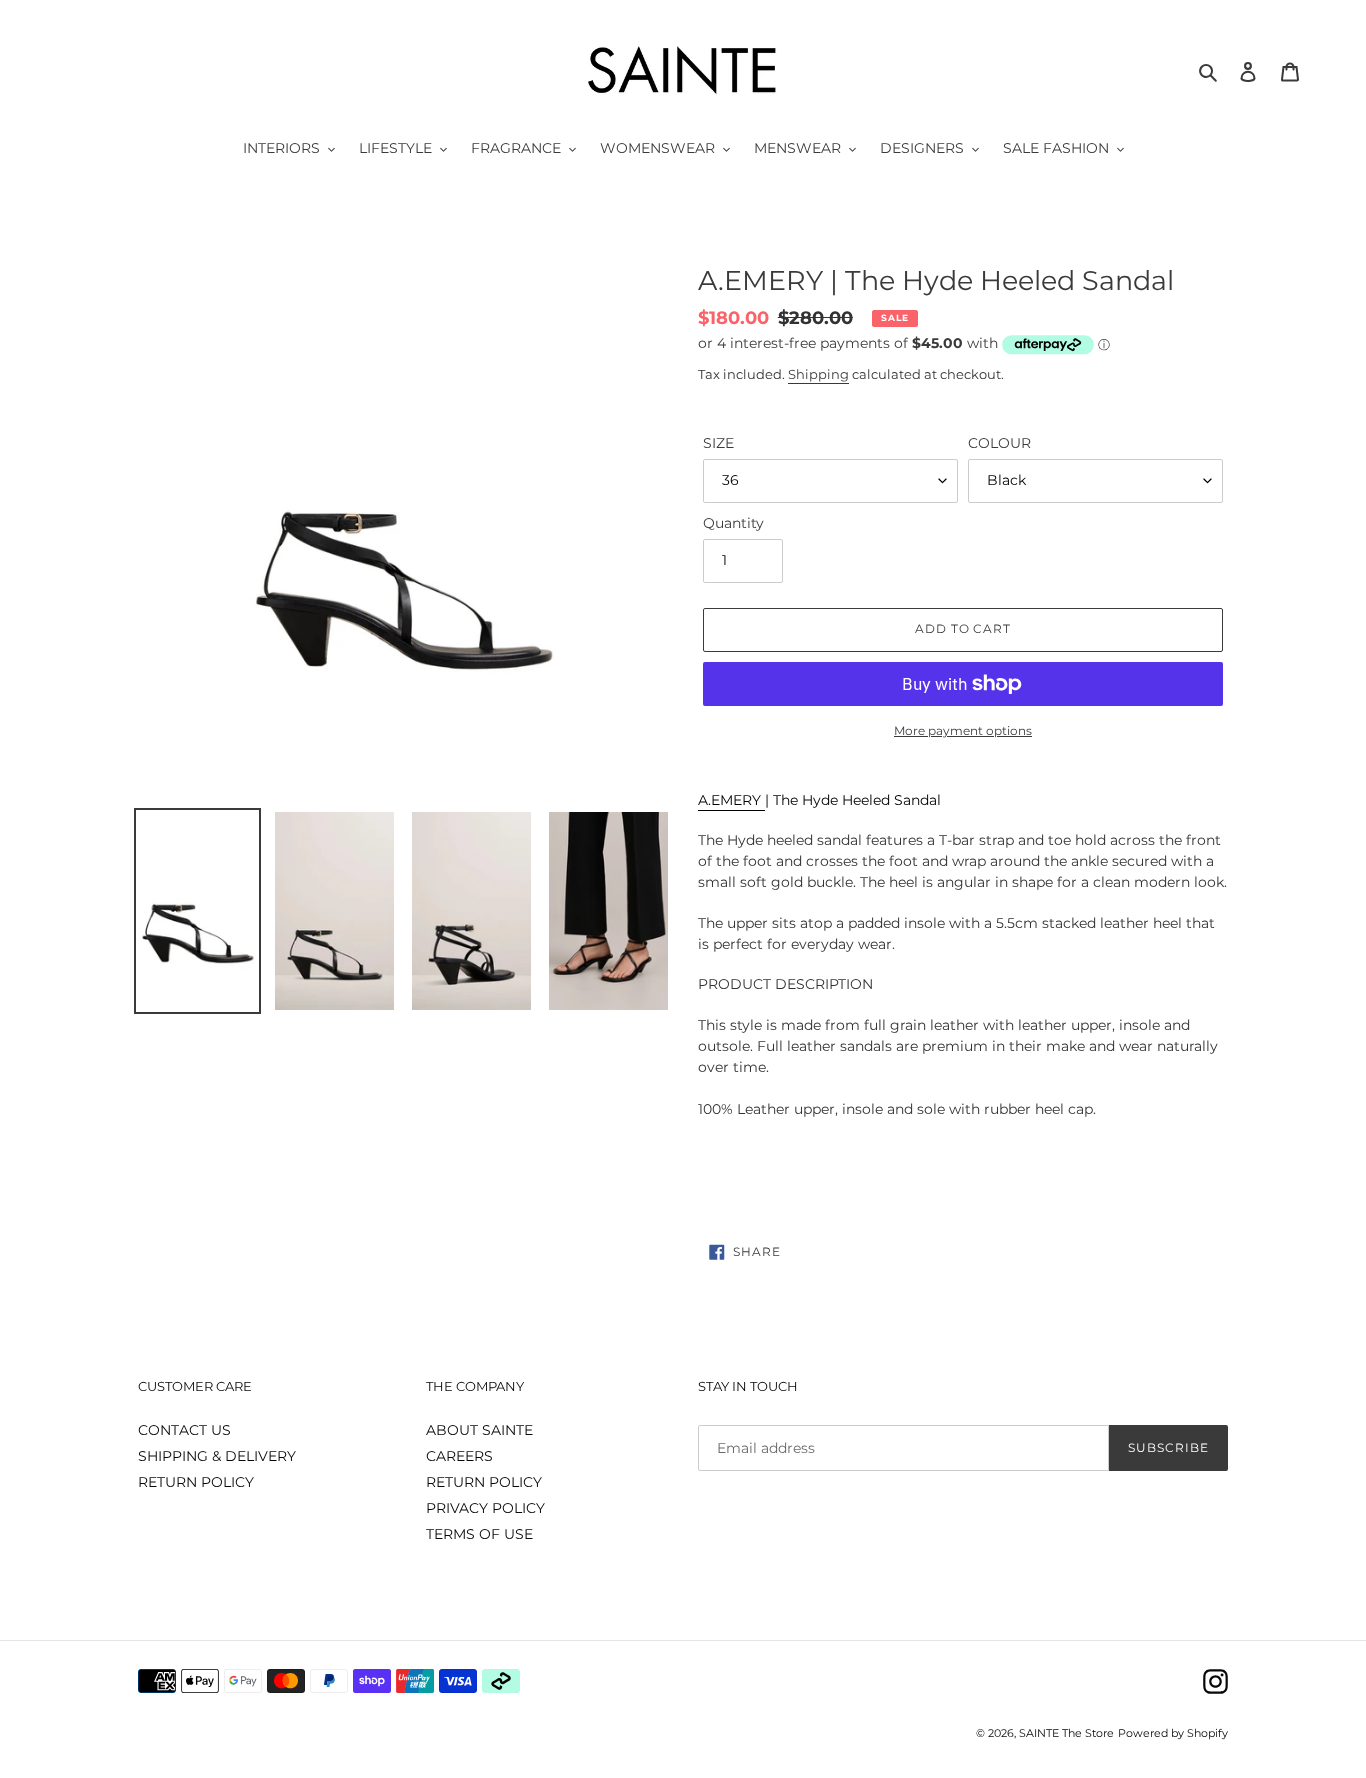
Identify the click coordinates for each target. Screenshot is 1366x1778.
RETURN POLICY (196, 1482)
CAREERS (459, 1456)
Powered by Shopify (1173, 1733)
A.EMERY (731, 800)
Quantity (733, 523)
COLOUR (999, 443)
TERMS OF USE (479, 1534)
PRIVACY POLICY (485, 1508)
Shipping (818, 374)
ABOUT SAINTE (479, 1430)
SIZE (718, 443)
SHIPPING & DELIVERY (217, 1456)
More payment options (963, 730)
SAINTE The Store (1066, 1733)
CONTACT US (184, 1430)
